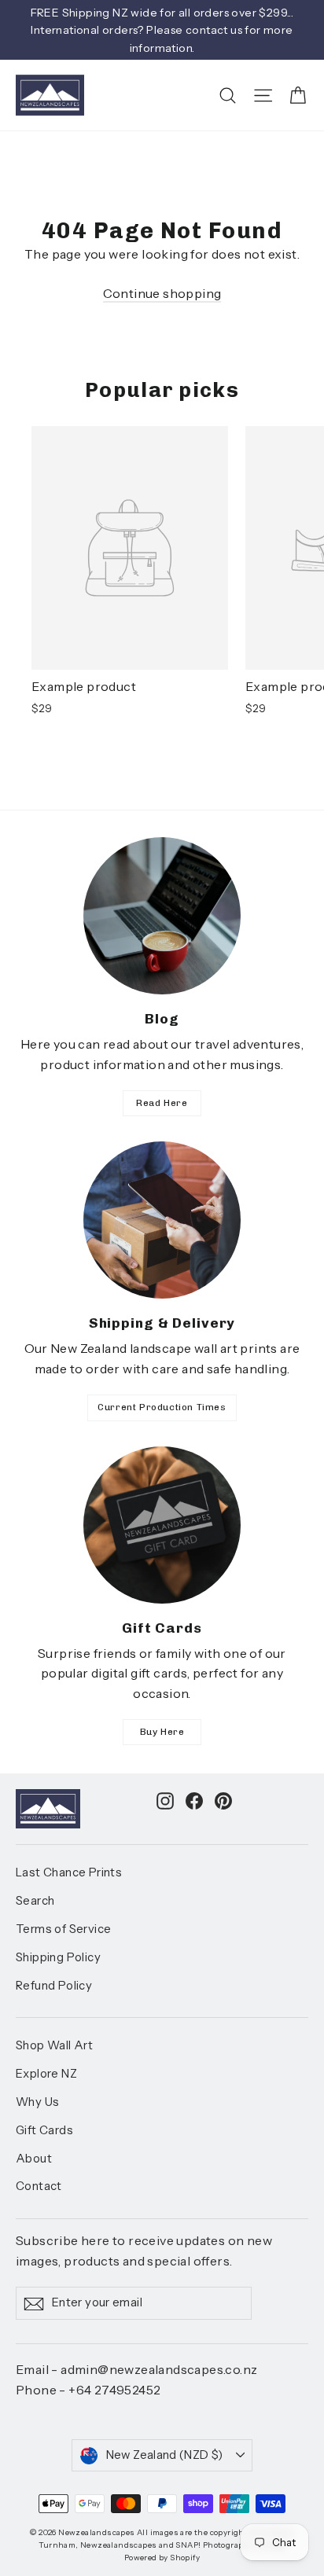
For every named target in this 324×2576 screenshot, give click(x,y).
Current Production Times (162, 1407)
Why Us (37, 2102)
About (34, 2159)
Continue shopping (162, 293)
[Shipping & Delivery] (162, 1220)
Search (35, 1901)
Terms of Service (63, 1929)
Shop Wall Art (54, 2045)
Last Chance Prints (69, 1872)
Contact (39, 2186)
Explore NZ (46, 2074)
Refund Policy (54, 1986)
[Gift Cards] (162, 1525)
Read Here (162, 1103)
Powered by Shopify (162, 2558)
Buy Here (162, 1732)
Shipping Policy (58, 1957)
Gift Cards (44, 2130)
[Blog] (162, 916)
